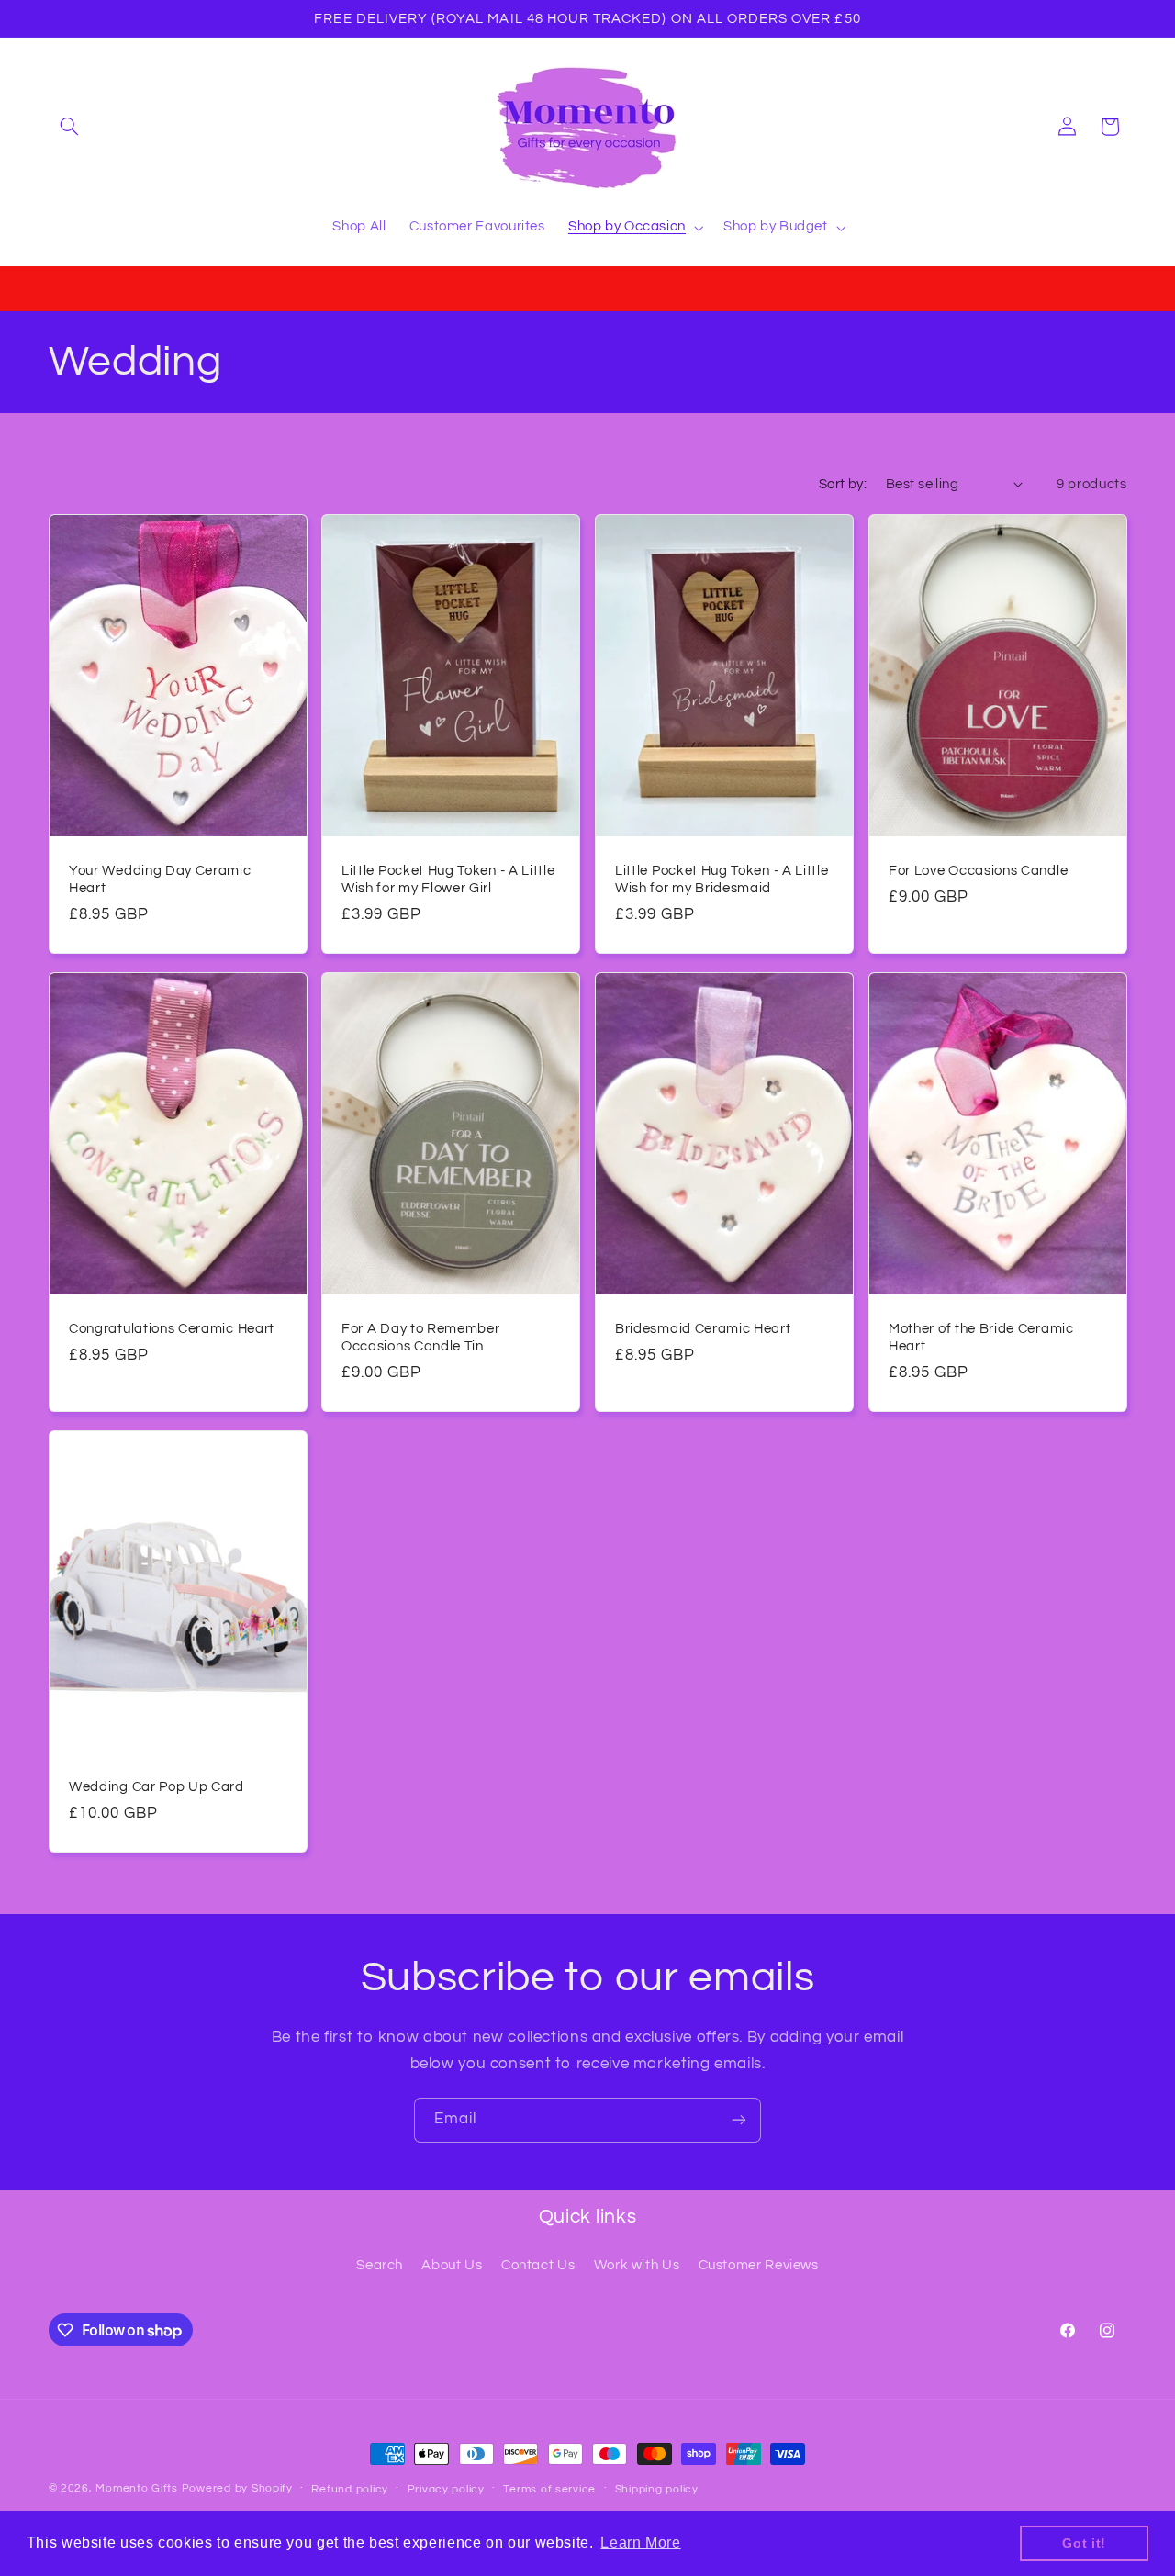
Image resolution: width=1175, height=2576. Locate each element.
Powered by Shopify (237, 2488)
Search (380, 2265)
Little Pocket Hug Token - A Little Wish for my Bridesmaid (722, 879)
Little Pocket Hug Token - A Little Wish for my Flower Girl (448, 879)
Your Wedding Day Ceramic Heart (160, 879)
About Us (452, 2265)
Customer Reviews (759, 2265)
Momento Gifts (137, 2488)
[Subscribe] (739, 2120)
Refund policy (350, 2489)
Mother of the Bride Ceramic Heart (981, 1338)
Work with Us (637, 2265)
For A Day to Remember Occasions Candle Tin (421, 1338)
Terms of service (549, 2489)
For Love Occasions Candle (978, 871)
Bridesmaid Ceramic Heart (703, 1329)
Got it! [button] (1084, 2543)
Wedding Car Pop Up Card (157, 1787)
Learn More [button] (640, 2542)
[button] (70, 127)
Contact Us (538, 2265)
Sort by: (843, 484)
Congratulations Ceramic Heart (172, 1329)
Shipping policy (657, 2489)
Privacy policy (446, 2489)
